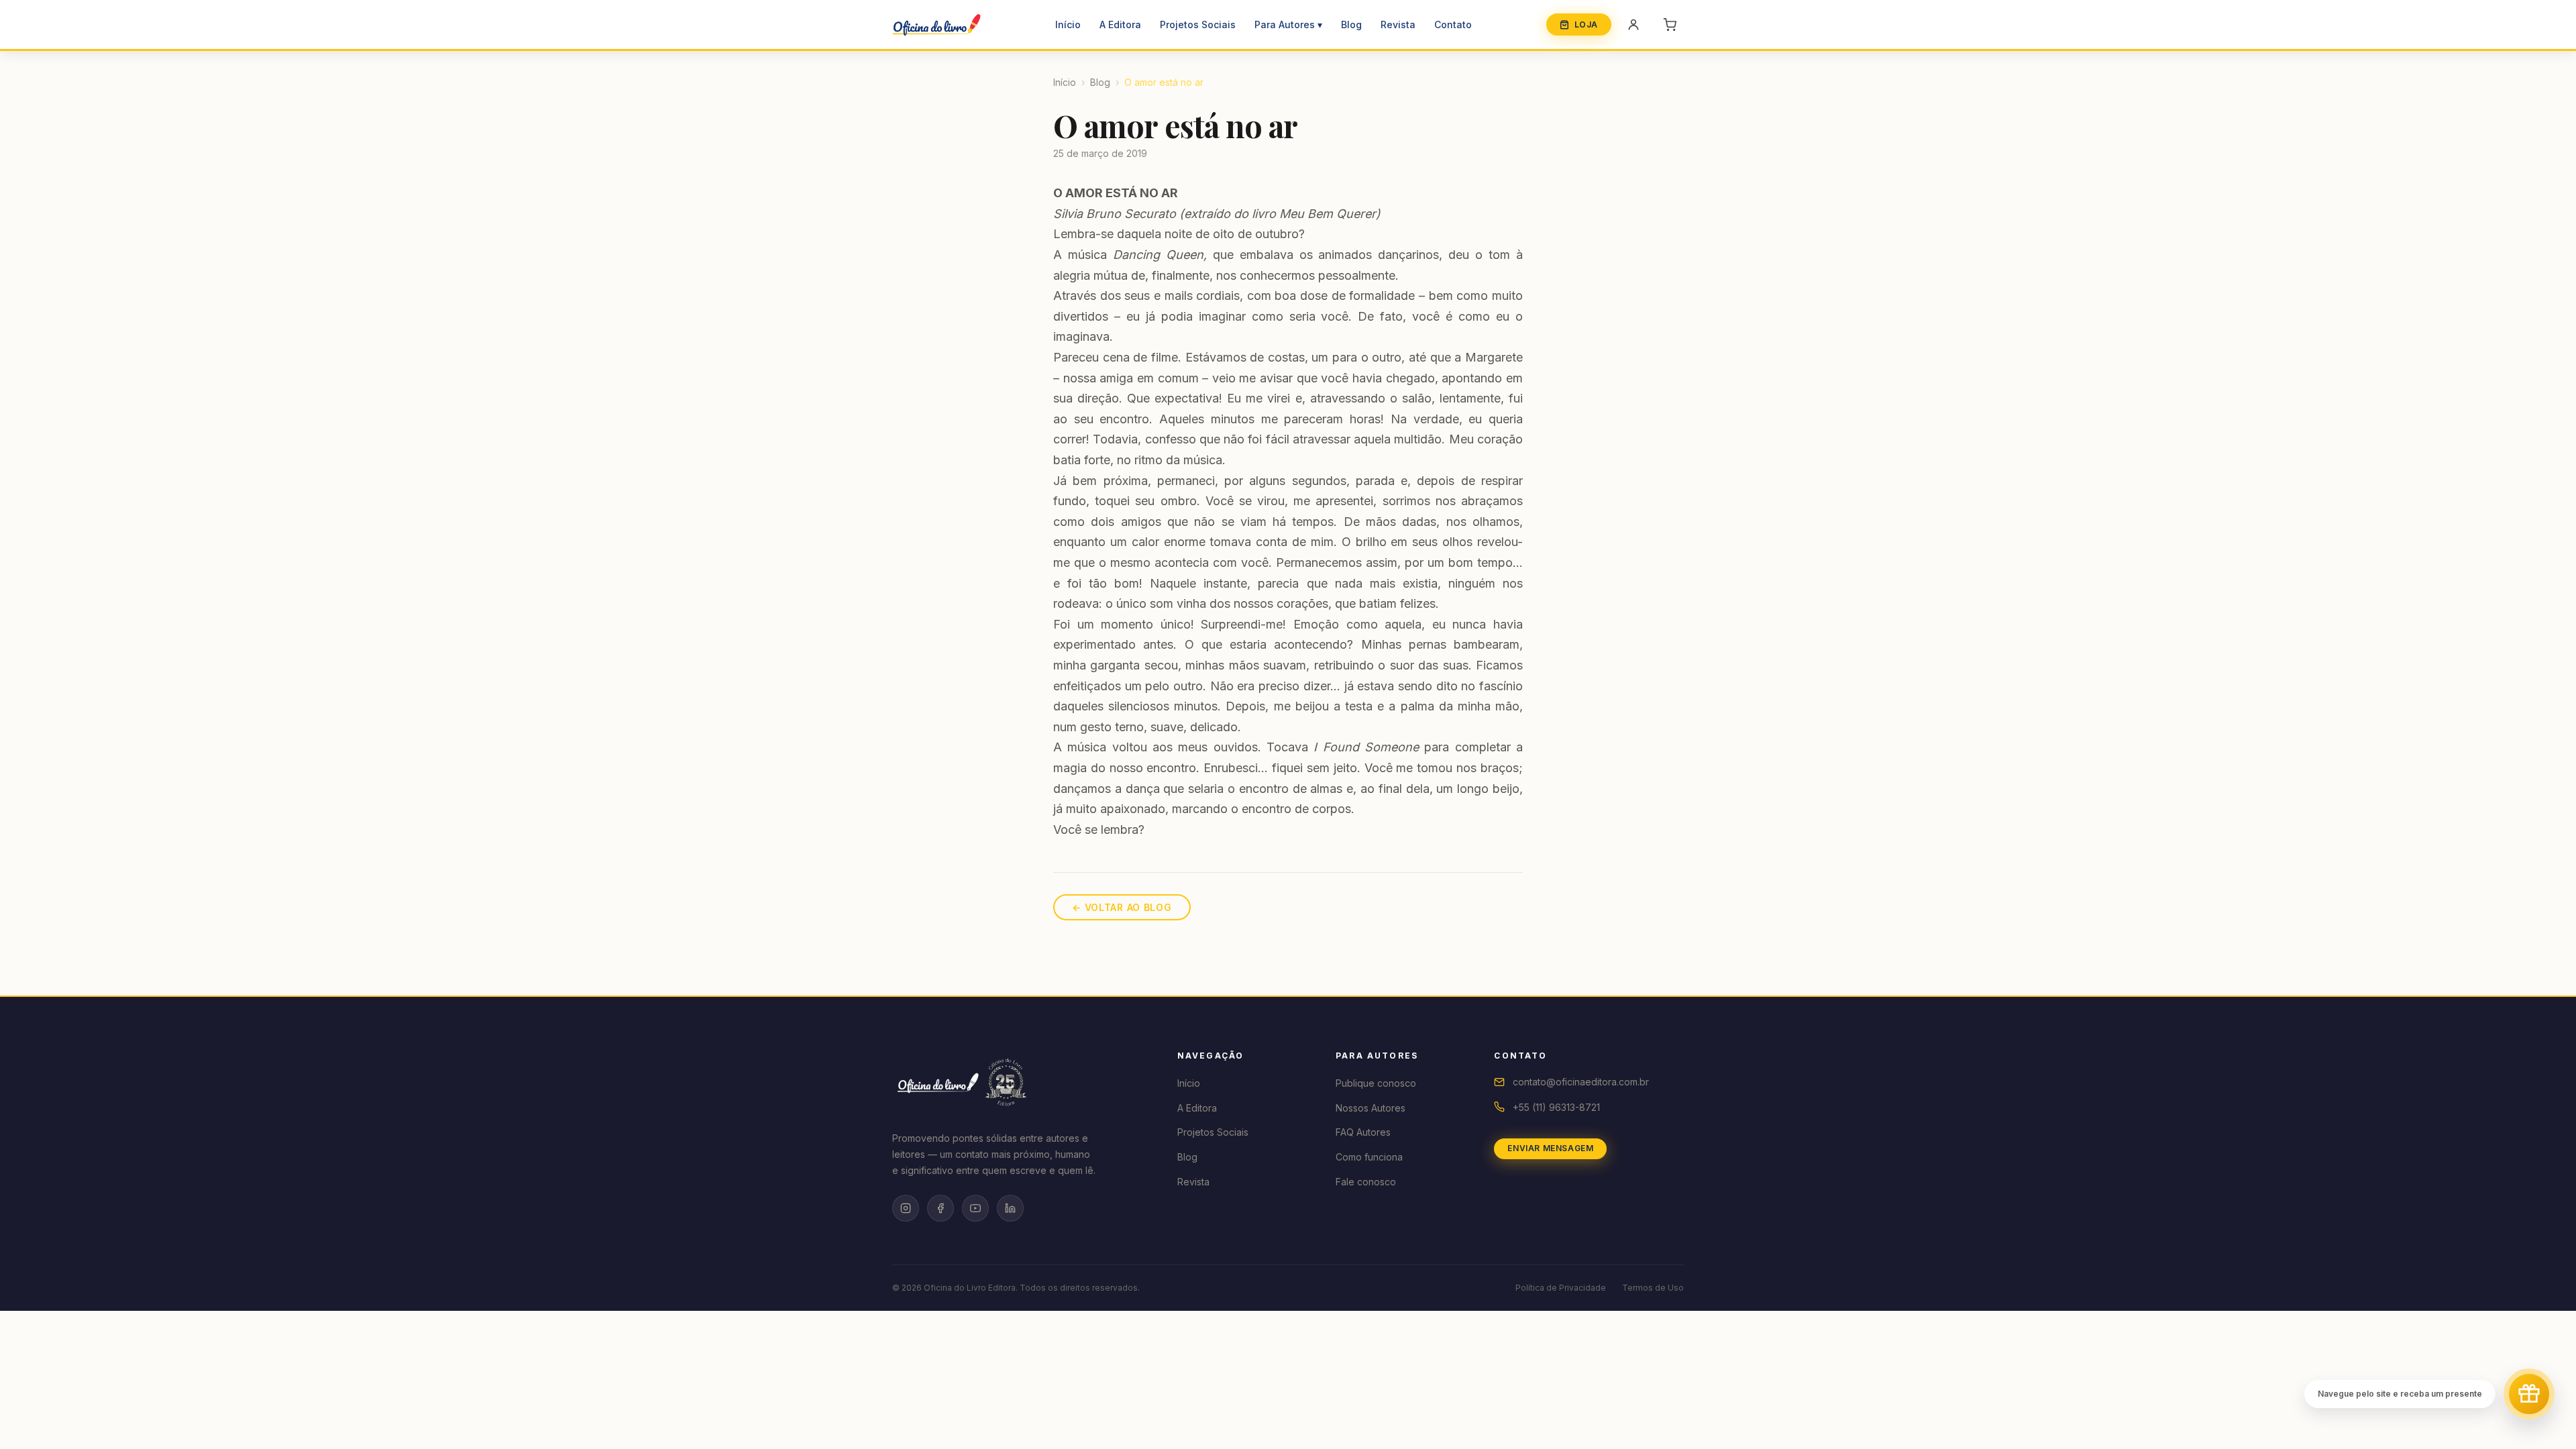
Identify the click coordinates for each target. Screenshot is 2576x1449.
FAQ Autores (1363, 1132)
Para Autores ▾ (1288, 24)
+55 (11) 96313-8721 (1556, 1107)
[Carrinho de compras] (1670, 25)
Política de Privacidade (1561, 1288)
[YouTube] (975, 1208)
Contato (1453, 24)
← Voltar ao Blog (1122, 907)
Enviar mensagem (1550, 1148)
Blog (1351, 24)
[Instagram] (906, 1208)
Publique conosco (1376, 1083)
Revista (1398, 24)
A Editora (1120, 24)
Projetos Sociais (1198, 24)
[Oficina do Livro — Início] (936, 25)
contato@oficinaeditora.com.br (1581, 1082)
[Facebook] (941, 1208)
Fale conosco (1366, 1182)
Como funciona (1369, 1157)
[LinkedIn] (1010, 1208)
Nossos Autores (1371, 1108)
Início (1068, 24)
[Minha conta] (1633, 25)
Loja (1586, 24)
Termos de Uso (1653, 1288)
